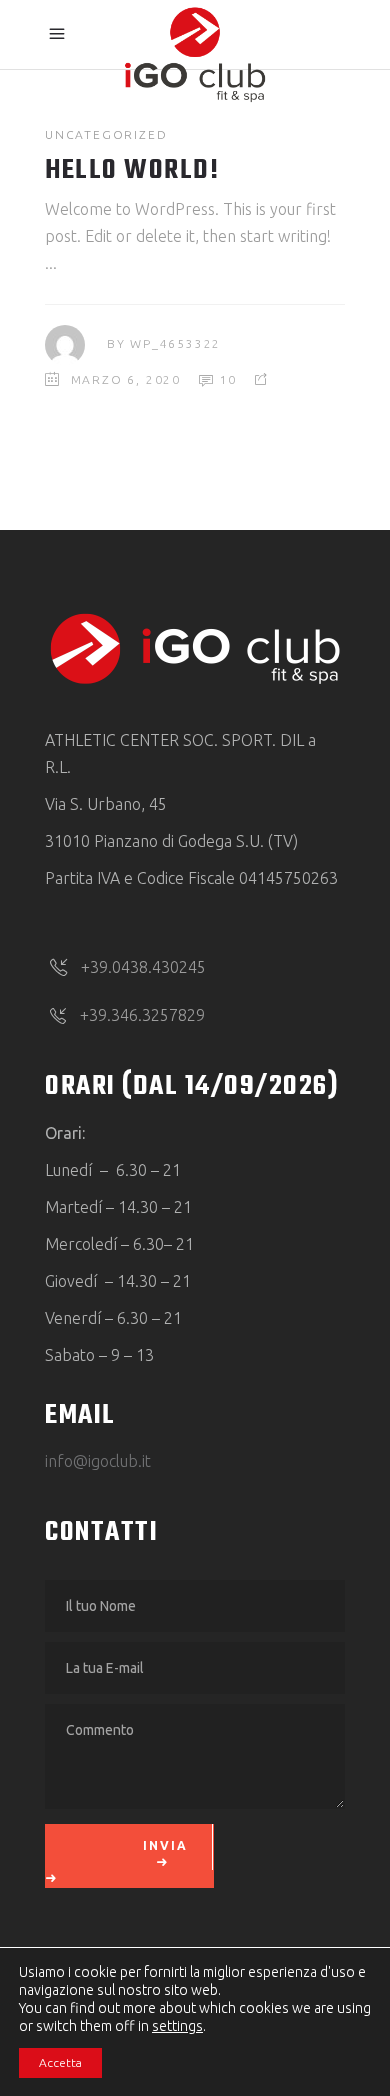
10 (226, 379)
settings (177, 2026)
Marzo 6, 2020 (126, 379)
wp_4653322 (175, 343)
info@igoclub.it (98, 1461)
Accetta (60, 2062)
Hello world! (132, 170)
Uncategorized (106, 134)
